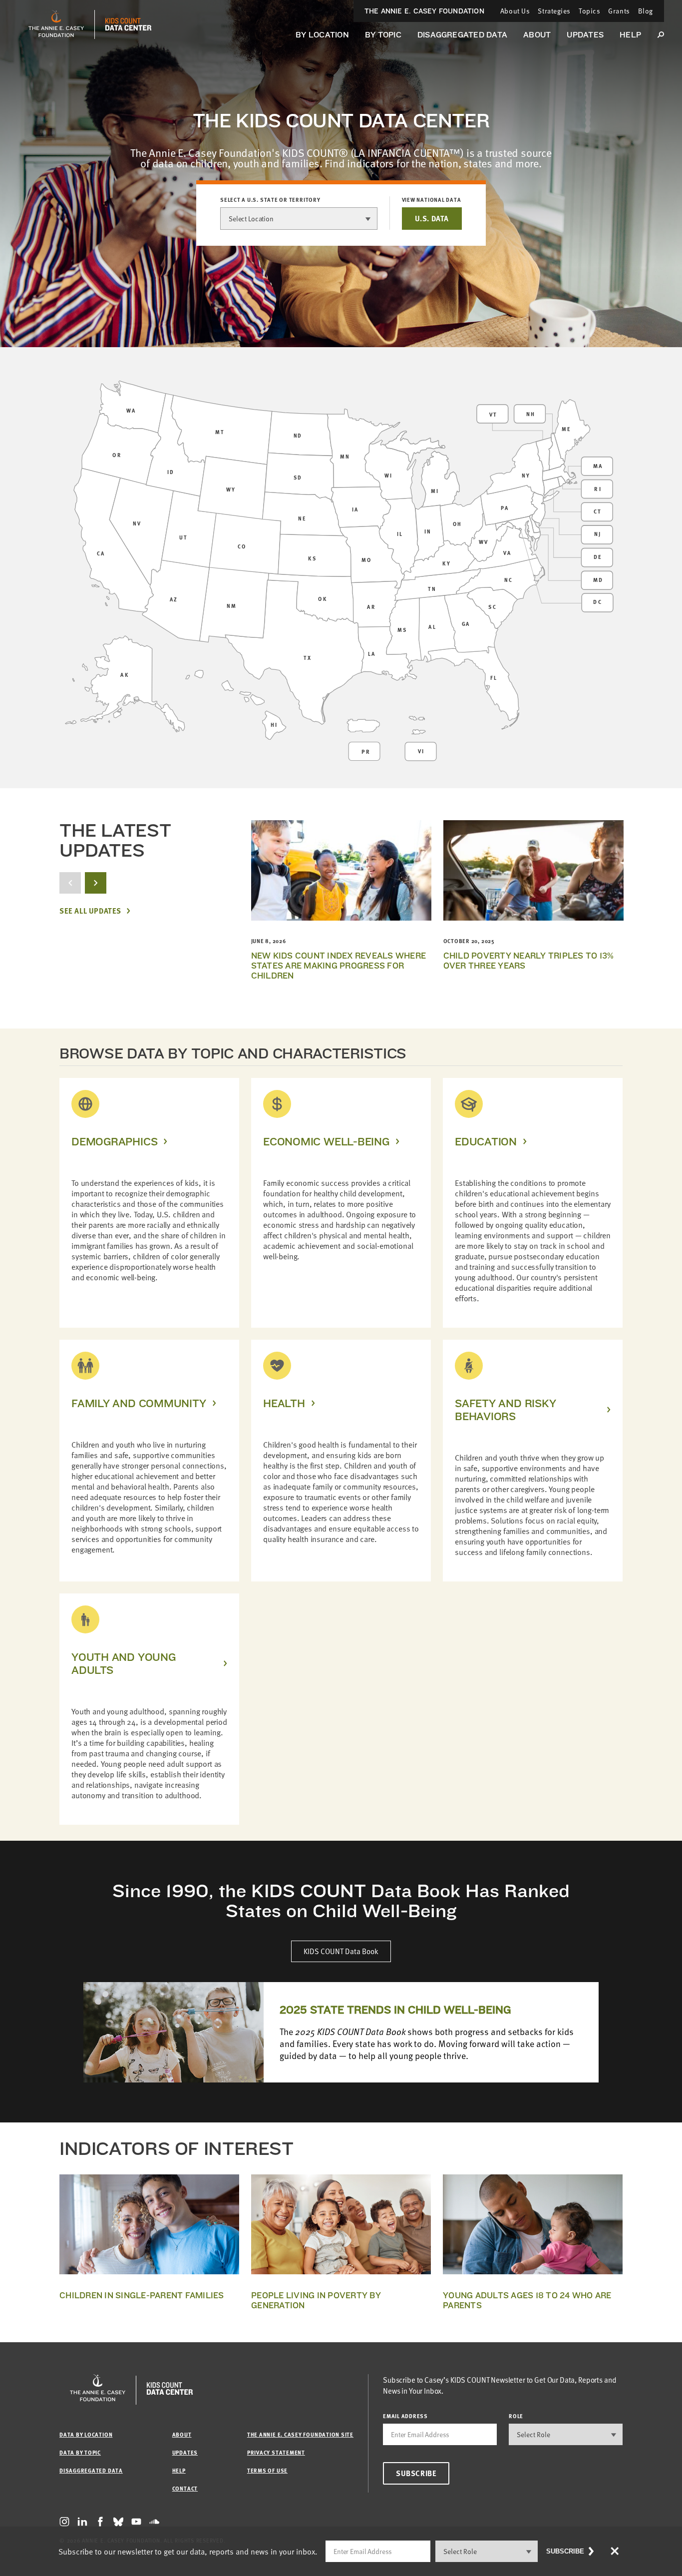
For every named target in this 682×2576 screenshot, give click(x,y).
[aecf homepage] (56, 24)
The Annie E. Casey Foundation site (300, 2434)
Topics (589, 11)
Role (516, 2416)
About (537, 35)
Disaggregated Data (462, 35)
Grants (619, 11)
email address (405, 2416)
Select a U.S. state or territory (270, 200)
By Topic (383, 35)
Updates (585, 35)
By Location (322, 35)
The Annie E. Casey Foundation (424, 11)
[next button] (96, 883)
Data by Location (86, 2434)
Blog (646, 11)
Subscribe (416, 2473)
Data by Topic (80, 2452)
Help (630, 35)
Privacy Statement (276, 2452)
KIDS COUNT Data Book (341, 1951)
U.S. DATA (432, 218)
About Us (515, 11)
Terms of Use (267, 2470)
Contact (185, 2488)
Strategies (554, 11)
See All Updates (90, 911)
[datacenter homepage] (128, 24)
